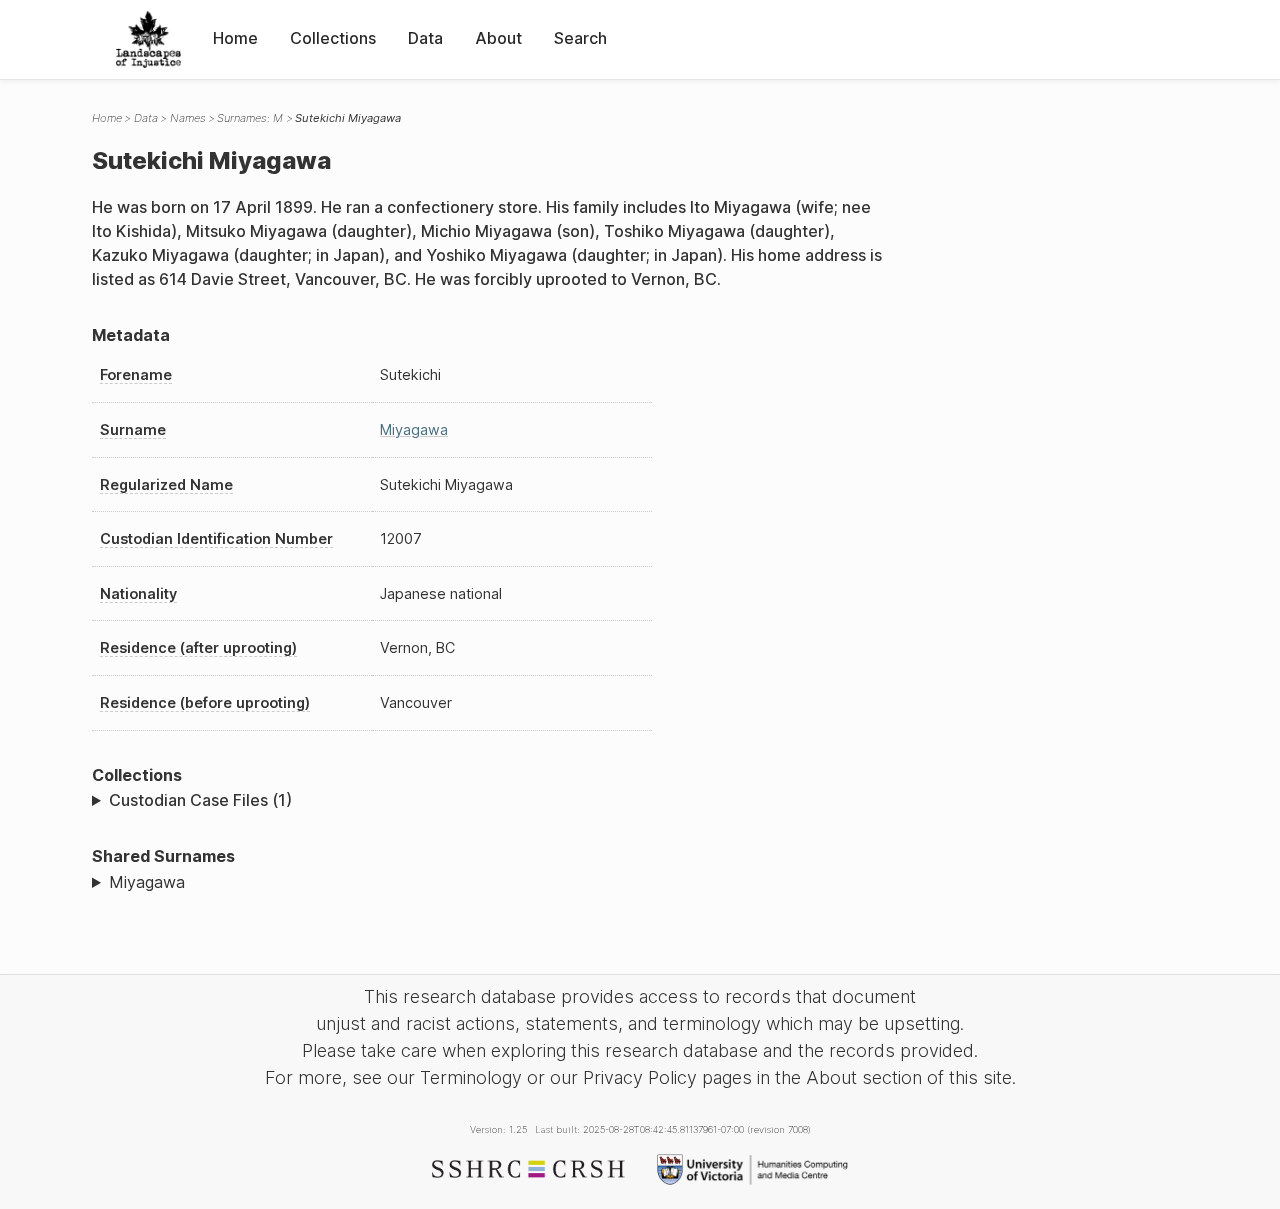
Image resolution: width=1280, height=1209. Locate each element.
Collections (333, 38)
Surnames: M (250, 118)
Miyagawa (414, 429)
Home (235, 38)
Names (188, 118)
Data (425, 38)
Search (580, 38)
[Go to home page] (148, 39)
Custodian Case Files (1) (200, 800)
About (498, 38)
